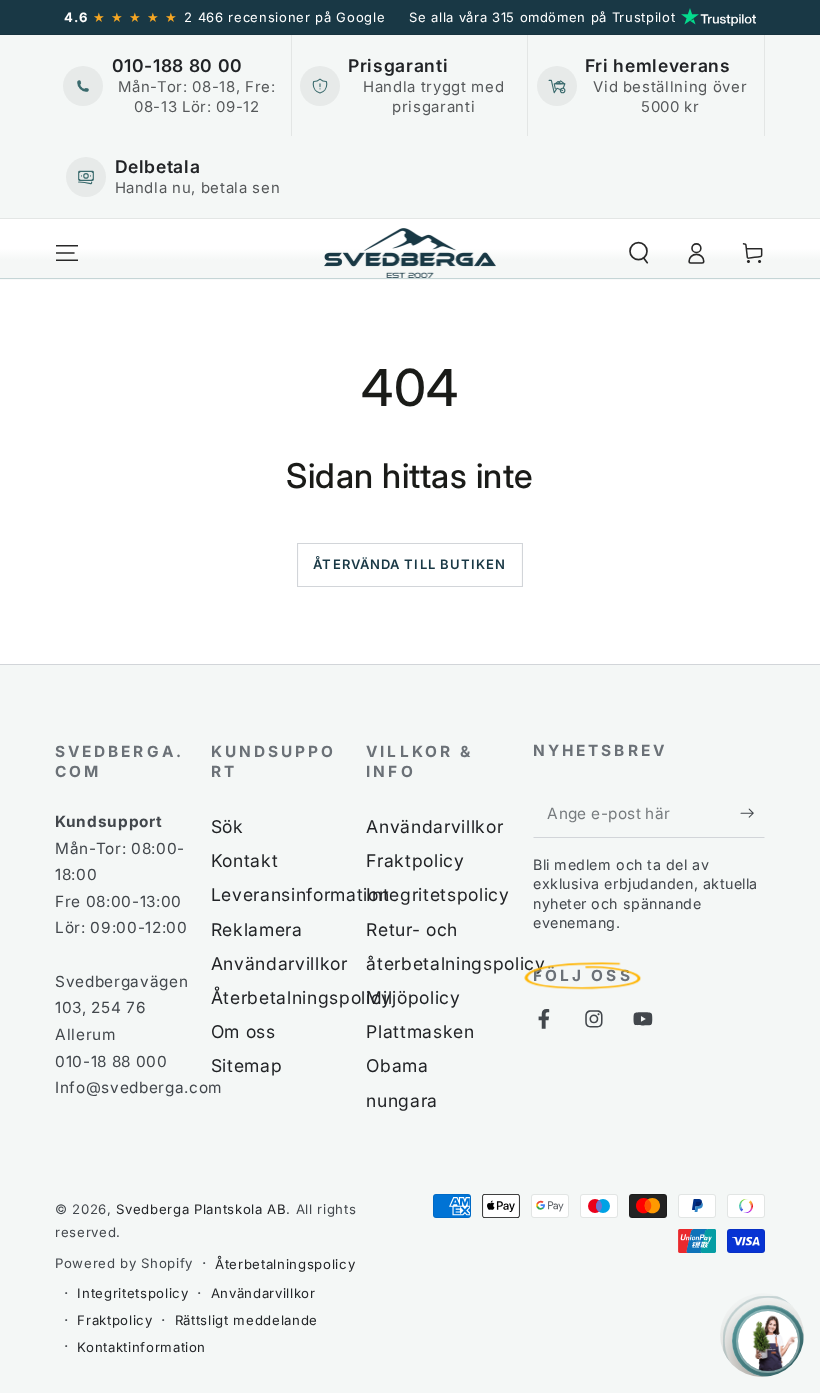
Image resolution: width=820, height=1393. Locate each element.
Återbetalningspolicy (301, 997)
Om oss (243, 1031)
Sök (227, 826)
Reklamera (257, 929)
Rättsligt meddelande (246, 1320)
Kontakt (245, 860)
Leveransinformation (300, 894)
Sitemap (247, 1065)
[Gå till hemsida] (410, 253)
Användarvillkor (279, 963)
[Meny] (67, 253)
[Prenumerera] (752, 813)
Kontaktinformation (141, 1347)
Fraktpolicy (415, 860)
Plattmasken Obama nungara (420, 1065)
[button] (638, 253)
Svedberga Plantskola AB (201, 1209)
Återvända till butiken (409, 564)
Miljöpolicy (413, 997)
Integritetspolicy (437, 894)
